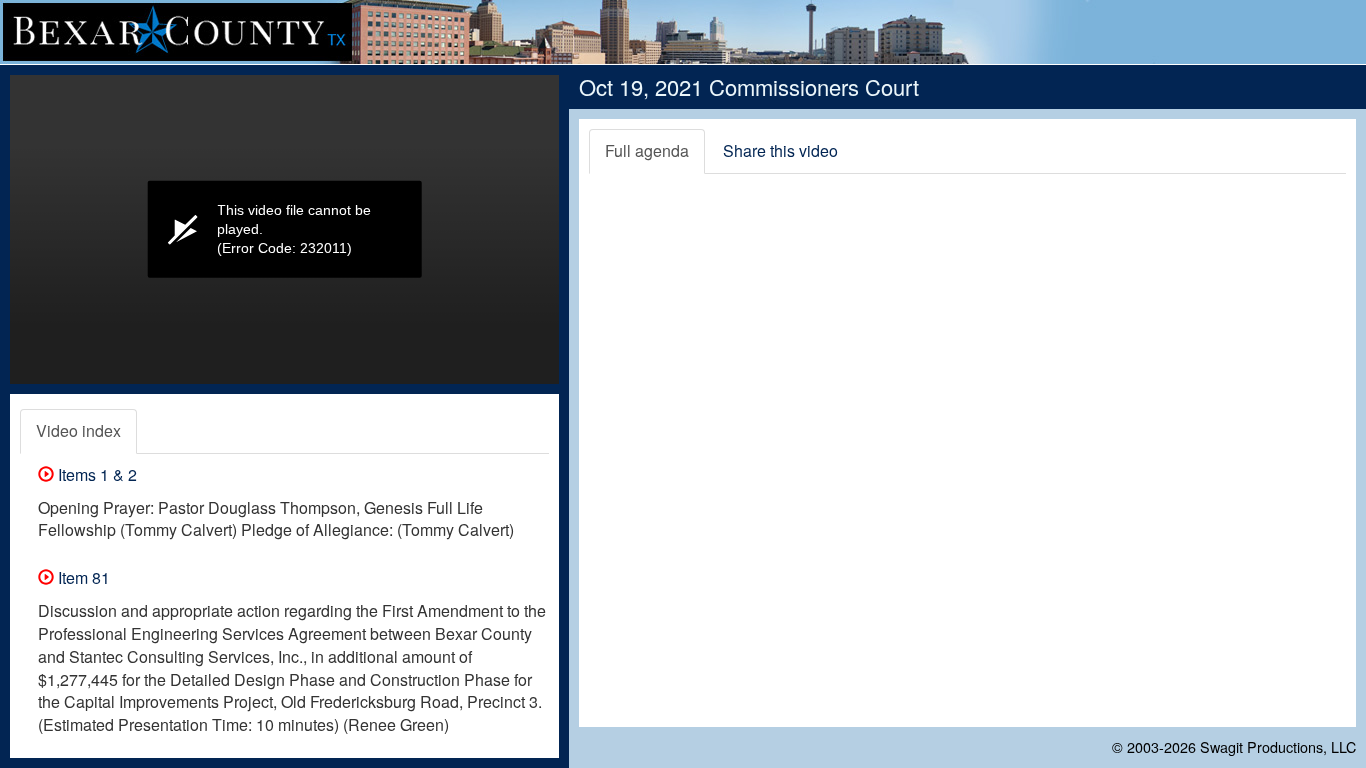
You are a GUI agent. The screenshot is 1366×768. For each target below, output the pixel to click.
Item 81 (82, 577)
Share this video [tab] (780, 150)
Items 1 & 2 (95, 474)
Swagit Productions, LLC (1278, 746)
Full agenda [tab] (647, 150)
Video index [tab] (78, 430)
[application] (284, 229)
